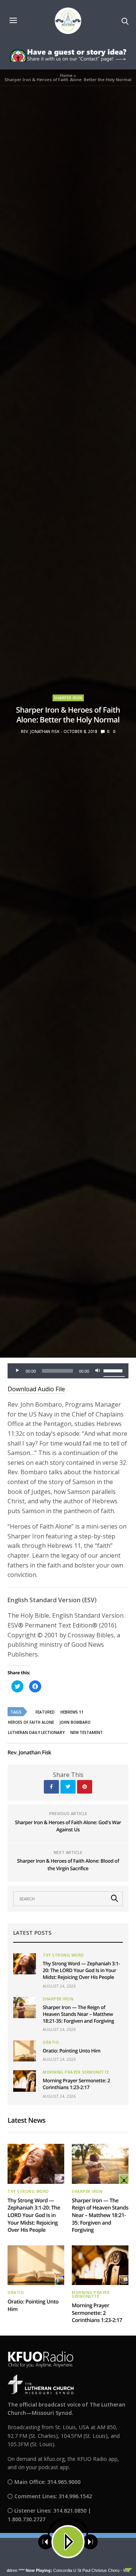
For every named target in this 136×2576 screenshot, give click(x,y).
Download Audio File (36, 1389)
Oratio (51, 2042)
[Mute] (97, 1371)
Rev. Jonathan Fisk (40, 731)
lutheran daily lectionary (36, 1732)
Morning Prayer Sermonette (76, 2072)
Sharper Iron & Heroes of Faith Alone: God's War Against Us (68, 1826)
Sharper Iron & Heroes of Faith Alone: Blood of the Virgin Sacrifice (68, 1865)
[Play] (17, 1371)
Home (66, 75)
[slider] (114, 1370)
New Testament (87, 1732)
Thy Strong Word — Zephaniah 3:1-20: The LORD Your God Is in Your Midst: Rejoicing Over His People (81, 1970)
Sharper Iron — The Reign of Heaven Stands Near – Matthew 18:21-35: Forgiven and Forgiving (78, 2014)
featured (45, 1712)
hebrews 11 (72, 1712)
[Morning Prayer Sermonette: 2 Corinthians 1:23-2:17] (25, 2081)
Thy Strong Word (63, 1955)
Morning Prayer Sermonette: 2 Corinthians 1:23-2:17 (76, 2084)
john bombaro (75, 1722)
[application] (68, 1371)
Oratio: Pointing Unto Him (72, 2051)
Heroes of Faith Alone (31, 1722)
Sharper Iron (68, 698)
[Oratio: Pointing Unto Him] (25, 2051)
